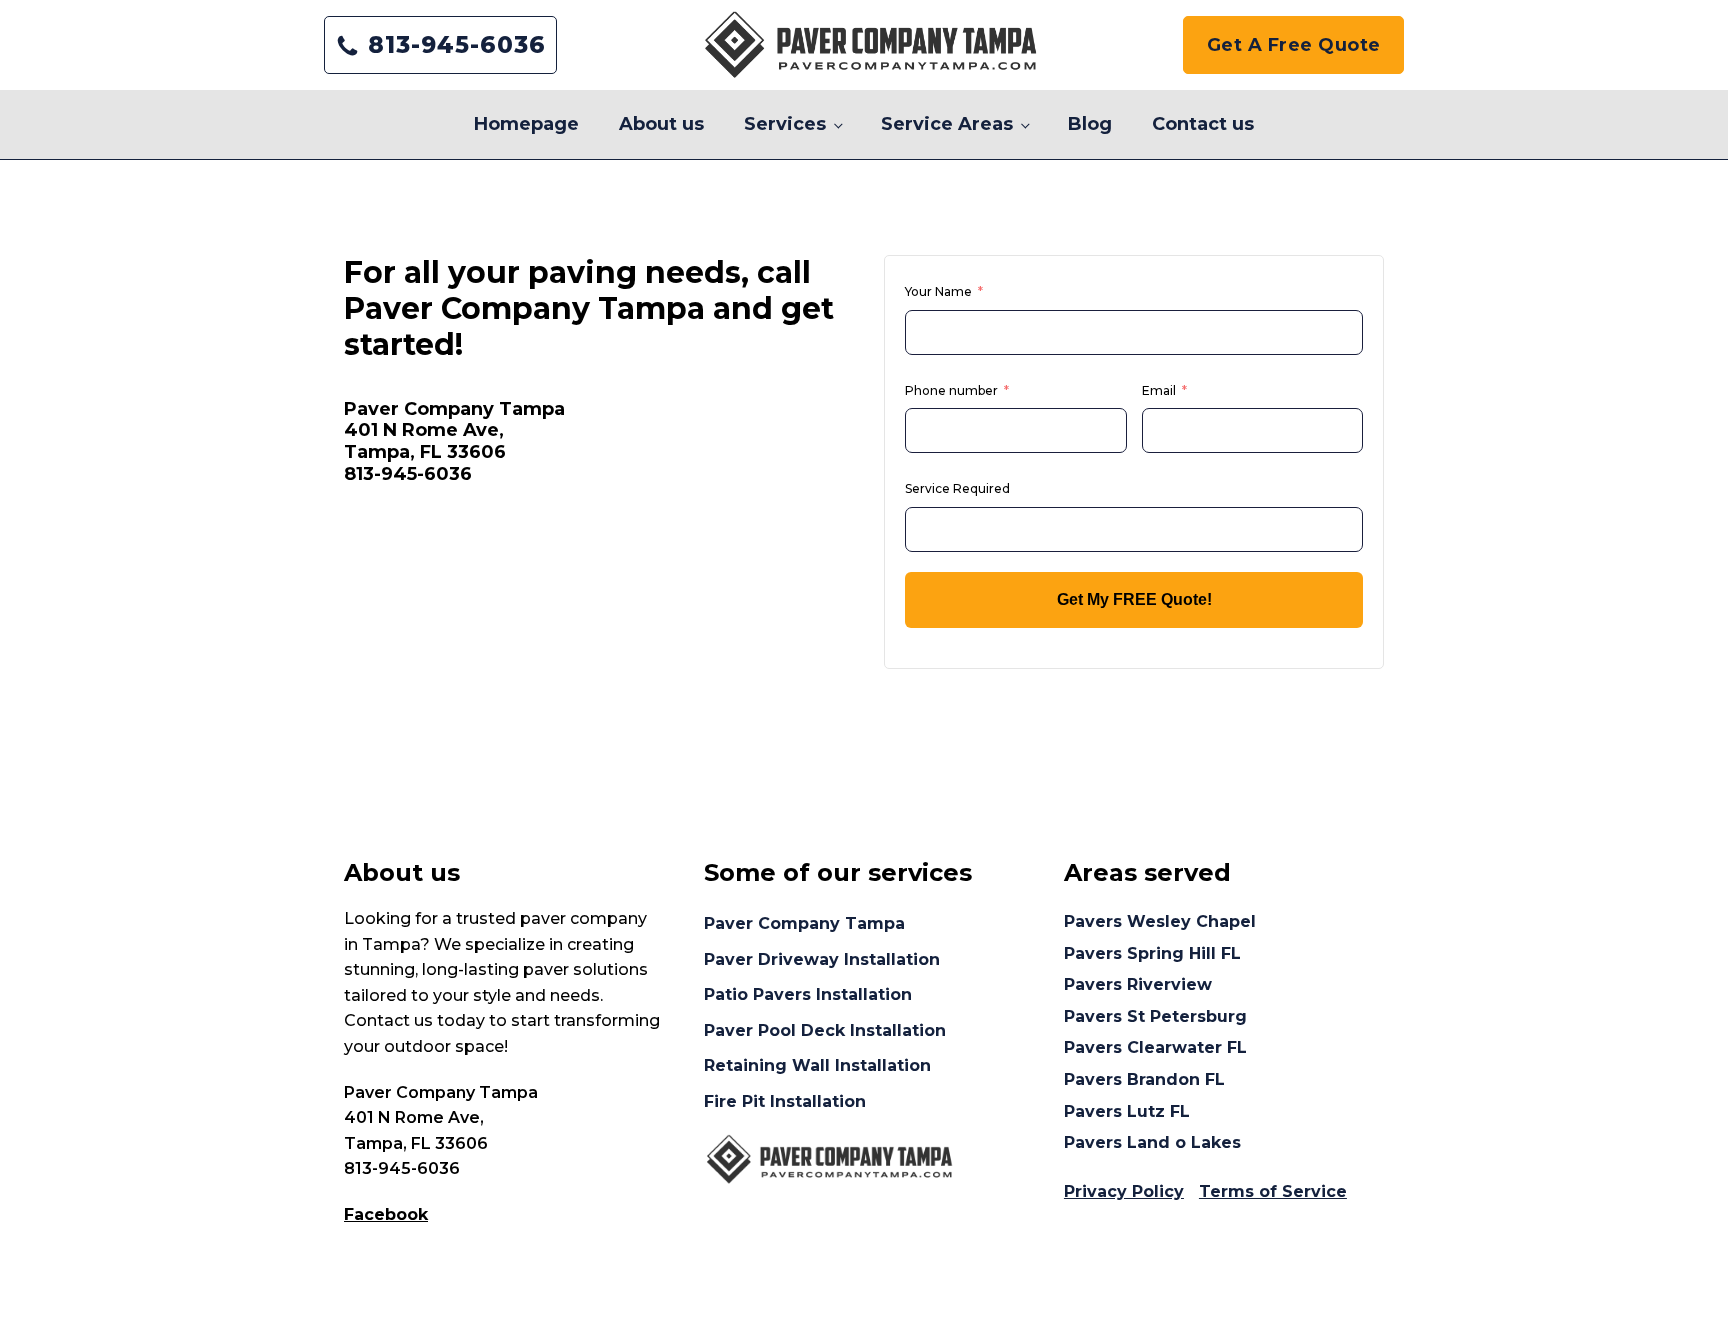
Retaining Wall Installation (817, 1065)
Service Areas (947, 124)
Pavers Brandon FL (1144, 1079)
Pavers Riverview (1138, 984)
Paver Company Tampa (804, 923)
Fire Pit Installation (785, 1101)
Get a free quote (1294, 45)
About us (661, 124)
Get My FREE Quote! (1134, 599)
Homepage (526, 124)
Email (1159, 390)
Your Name (938, 291)
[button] (440, 45)
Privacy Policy (1124, 1191)
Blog (1090, 124)
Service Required (957, 488)
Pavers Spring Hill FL (1152, 953)
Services (785, 124)
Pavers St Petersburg (1155, 1016)
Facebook (386, 1214)
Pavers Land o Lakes (1152, 1142)
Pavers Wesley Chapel (1160, 921)
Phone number (951, 390)
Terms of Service (1273, 1191)
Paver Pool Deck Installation (825, 1030)
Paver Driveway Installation (822, 959)
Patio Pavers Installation (808, 994)
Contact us (1203, 124)
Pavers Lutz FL (1127, 1111)
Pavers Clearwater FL (1155, 1047)
